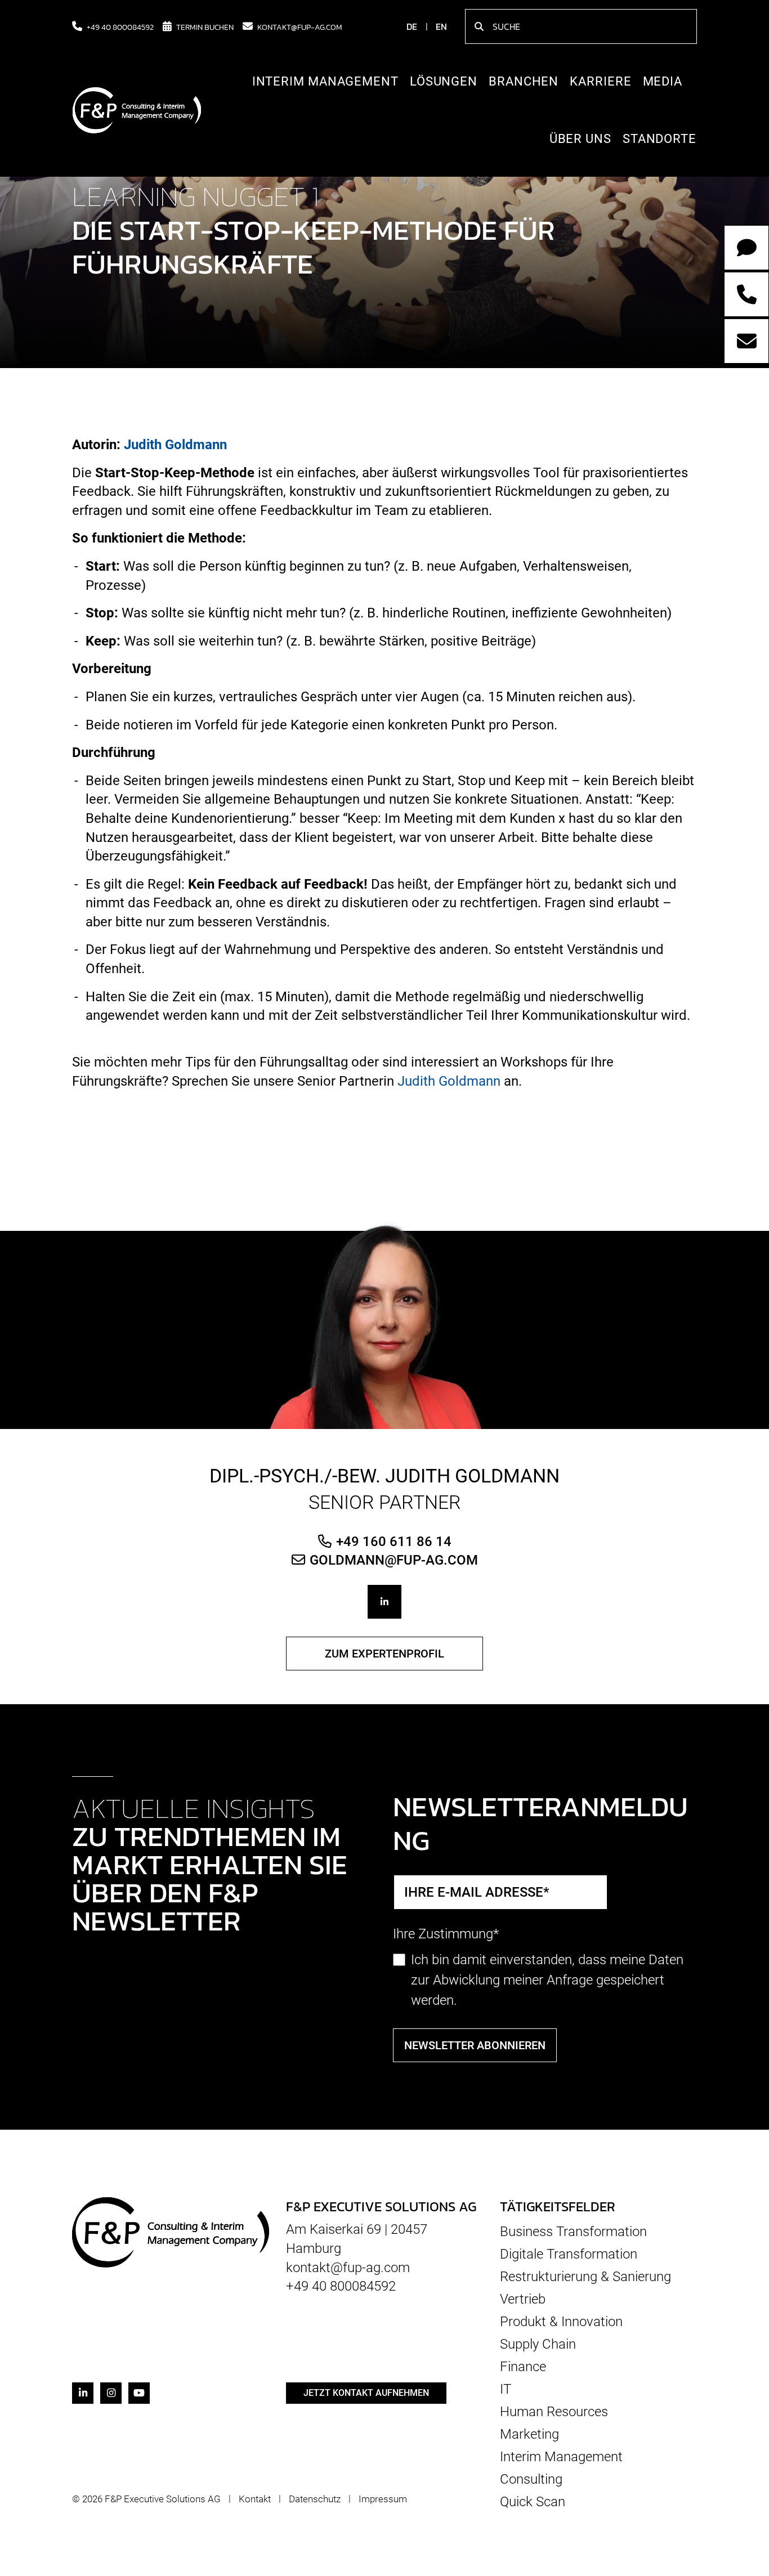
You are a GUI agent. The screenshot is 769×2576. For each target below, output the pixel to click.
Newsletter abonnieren (475, 2045)
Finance (523, 2367)
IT (506, 2389)
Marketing (529, 2434)
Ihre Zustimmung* (446, 1934)
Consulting (531, 2479)
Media (663, 81)
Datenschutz (315, 2499)
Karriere (600, 81)
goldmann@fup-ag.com (394, 1560)
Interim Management (325, 81)
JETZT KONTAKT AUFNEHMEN (366, 2393)
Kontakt (255, 2499)
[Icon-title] (83, 2393)
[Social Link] (384, 1602)
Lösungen (444, 81)
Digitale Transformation (569, 2254)
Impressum (383, 2499)
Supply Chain (538, 2344)
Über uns (580, 139)
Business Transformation (573, 2232)
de (412, 26)
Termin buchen (205, 26)
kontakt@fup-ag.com (300, 26)
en (441, 26)
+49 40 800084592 (120, 26)
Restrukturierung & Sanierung (585, 2277)
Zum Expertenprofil (384, 1654)
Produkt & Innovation (561, 2322)
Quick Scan (533, 2501)
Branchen (524, 81)
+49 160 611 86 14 (394, 1541)
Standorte (660, 139)
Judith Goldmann (175, 445)
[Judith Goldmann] (385, 1323)
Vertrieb (523, 2299)
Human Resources (554, 2412)
